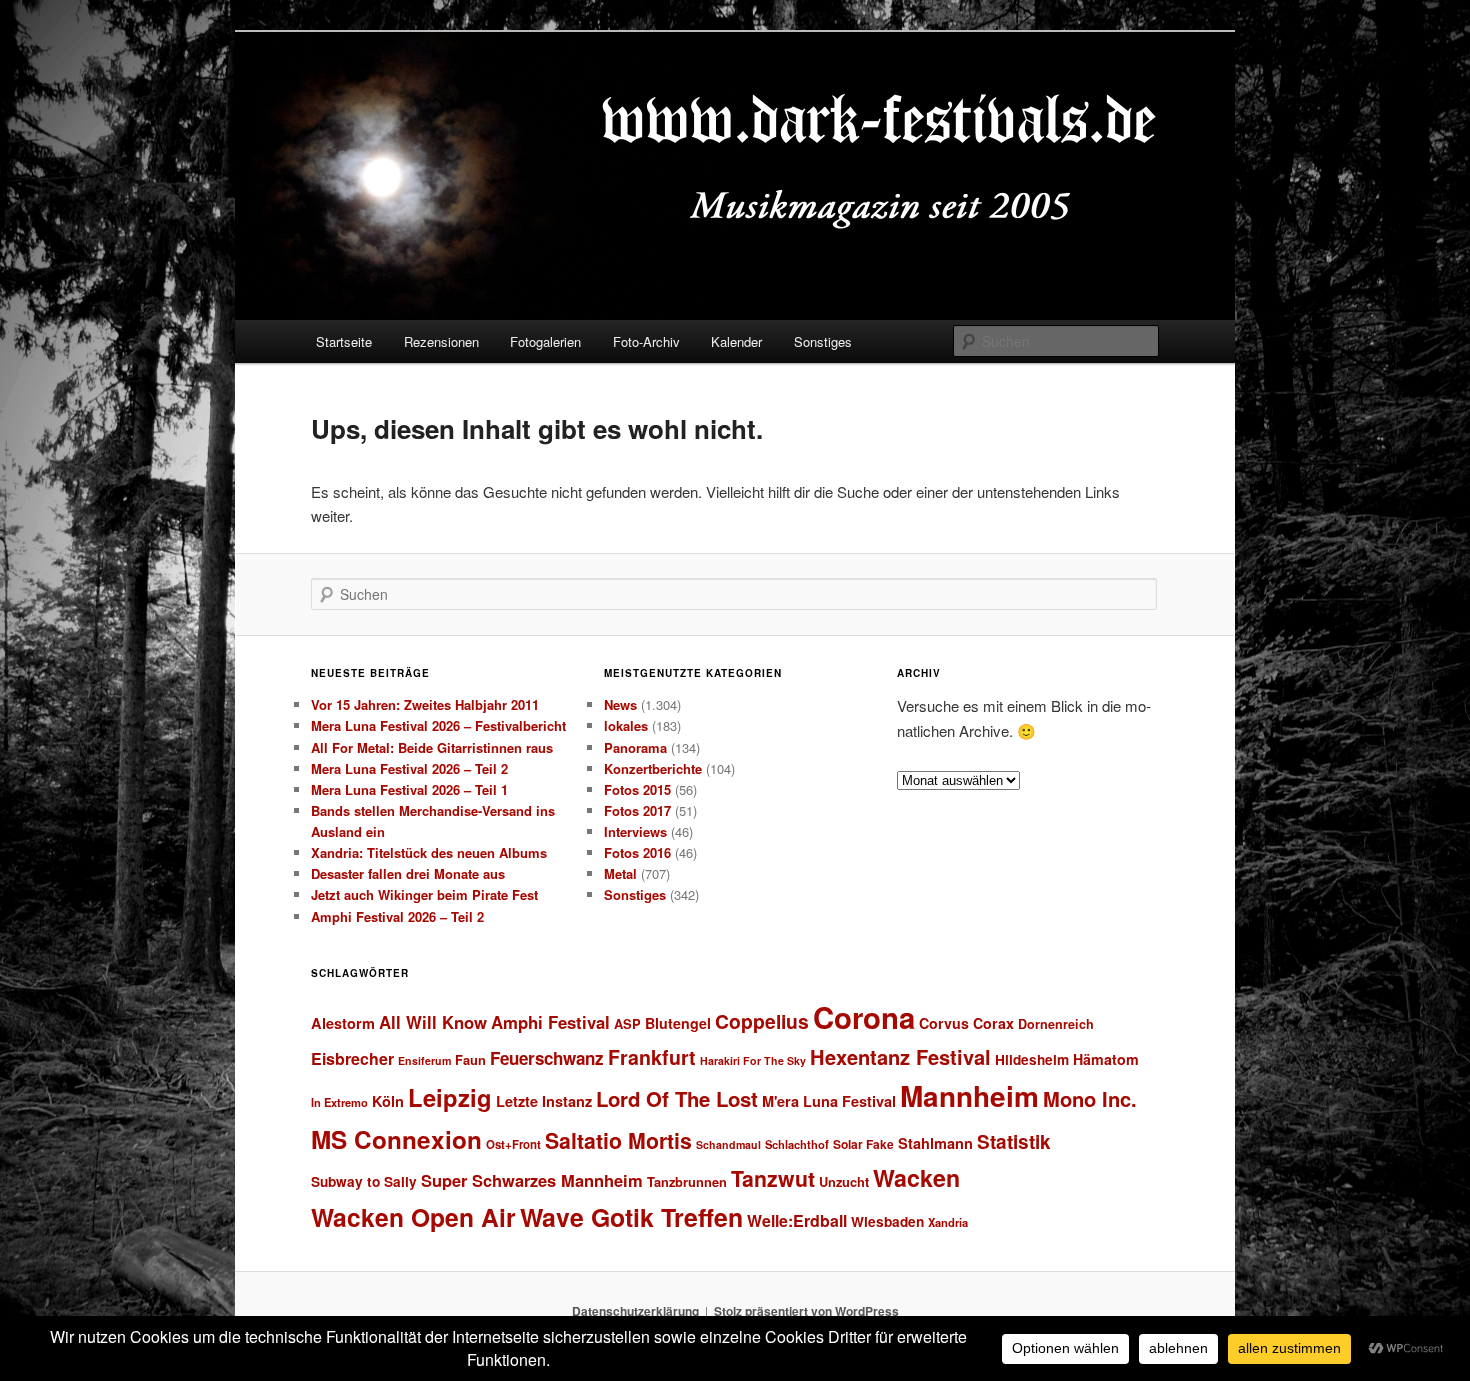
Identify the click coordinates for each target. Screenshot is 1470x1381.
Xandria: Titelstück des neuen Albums (429, 852)
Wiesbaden (887, 1221)
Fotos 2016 (637, 852)
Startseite (344, 341)
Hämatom (1106, 1059)
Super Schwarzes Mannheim (532, 1180)
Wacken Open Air (413, 1217)
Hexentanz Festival (900, 1056)
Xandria (948, 1222)
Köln (388, 1101)
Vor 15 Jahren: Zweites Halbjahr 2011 (425, 704)
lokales (626, 725)
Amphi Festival (550, 1022)
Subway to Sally (364, 1181)
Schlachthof (797, 1144)
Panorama (635, 747)
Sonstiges (823, 341)
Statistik (1014, 1141)
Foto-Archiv (646, 341)
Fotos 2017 (637, 810)
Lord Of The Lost (677, 1098)
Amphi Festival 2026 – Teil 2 (397, 916)
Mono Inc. (1090, 1098)
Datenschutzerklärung (635, 1311)
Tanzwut (773, 1178)
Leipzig (450, 1097)
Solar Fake (863, 1144)
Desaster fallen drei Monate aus (408, 873)
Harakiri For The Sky (753, 1060)
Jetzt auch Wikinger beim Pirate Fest (424, 894)
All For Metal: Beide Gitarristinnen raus (432, 747)
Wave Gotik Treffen (631, 1217)
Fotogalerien (545, 341)
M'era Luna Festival (829, 1101)
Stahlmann (935, 1143)
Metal (620, 873)
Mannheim (969, 1096)
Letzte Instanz (544, 1101)
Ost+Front (513, 1144)
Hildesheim (1032, 1059)
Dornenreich (1056, 1024)
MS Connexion (396, 1139)
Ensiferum (424, 1060)
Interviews (635, 831)
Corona (864, 1017)
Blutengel (678, 1023)
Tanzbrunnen (687, 1181)
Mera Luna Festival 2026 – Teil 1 (409, 789)
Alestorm (343, 1023)
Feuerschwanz (547, 1058)
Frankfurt (652, 1057)
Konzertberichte (653, 768)
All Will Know (433, 1022)
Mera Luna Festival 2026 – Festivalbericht (438, 725)
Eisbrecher (352, 1058)
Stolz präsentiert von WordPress (806, 1311)
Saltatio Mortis (618, 1140)
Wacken (916, 1177)
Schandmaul (728, 1144)
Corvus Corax (966, 1023)
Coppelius (762, 1021)
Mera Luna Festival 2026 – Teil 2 (409, 768)
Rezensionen (441, 341)
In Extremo (339, 1102)
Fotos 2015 (637, 789)
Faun (470, 1059)
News (620, 704)
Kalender (736, 341)
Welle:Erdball (797, 1220)
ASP (627, 1023)
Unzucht (844, 1181)
